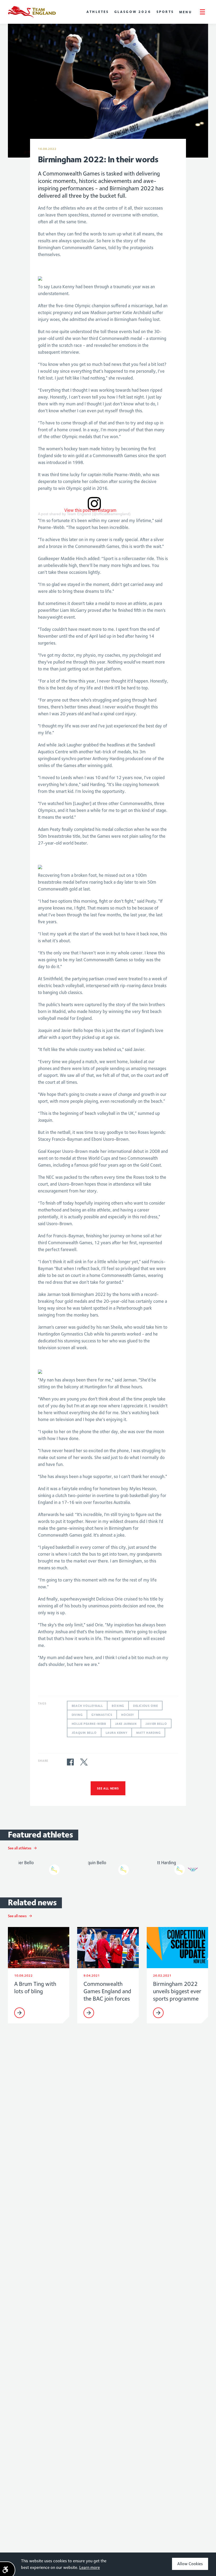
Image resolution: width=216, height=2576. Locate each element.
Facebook (70, 1762)
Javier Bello (156, 1724)
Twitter (84, 1762)
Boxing (118, 1706)
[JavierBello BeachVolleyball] (39, 1866)
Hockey (128, 1715)
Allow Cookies (190, 2564)
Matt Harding (148, 1733)
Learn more (90, 2567)
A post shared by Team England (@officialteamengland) (84, 514)
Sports (165, 12)
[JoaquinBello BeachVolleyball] (108, 1866)
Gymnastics (102, 1715)
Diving (77, 1715)
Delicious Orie (145, 1706)
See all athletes (20, 1848)
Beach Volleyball (87, 1706)
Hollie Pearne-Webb (89, 1724)
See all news (108, 1788)
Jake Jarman (126, 1724)
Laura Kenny (117, 1733)
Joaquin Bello (84, 1733)
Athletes (98, 12)
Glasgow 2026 (133, 12)
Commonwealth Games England (32, 12)
